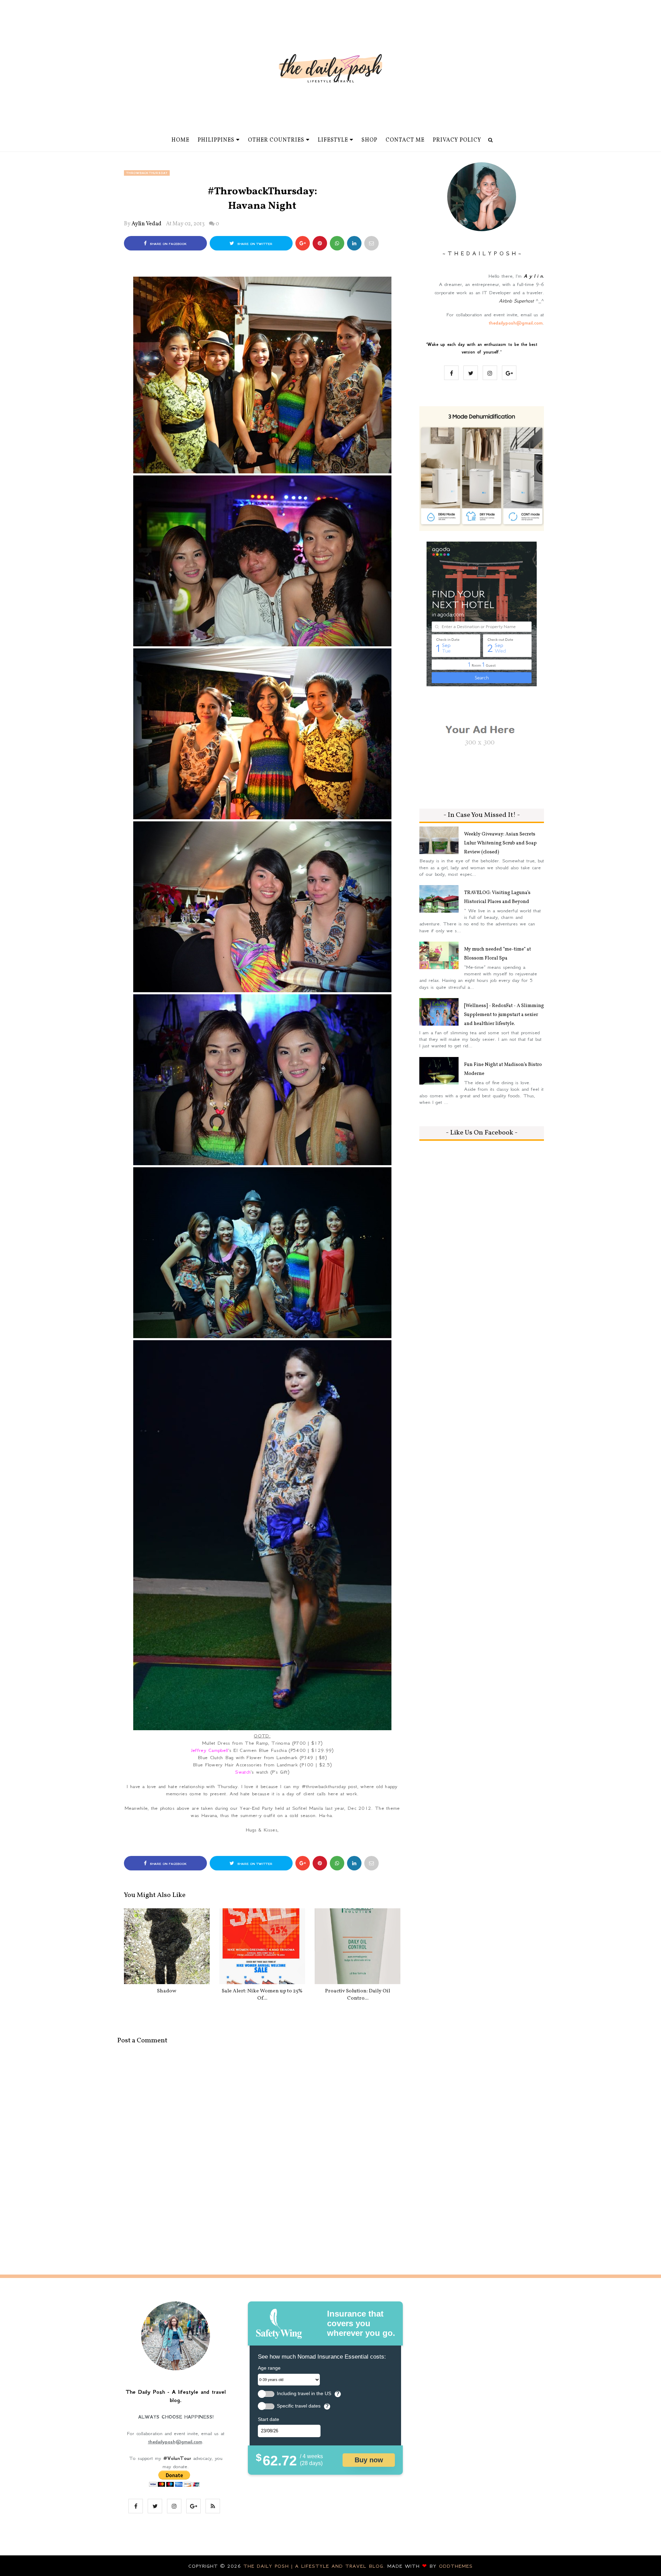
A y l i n (533, 276)
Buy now (369, 2460)
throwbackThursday (147, 173)
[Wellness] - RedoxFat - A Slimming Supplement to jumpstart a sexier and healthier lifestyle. (504, 1015)
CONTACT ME (405, 140)
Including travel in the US (304, 2394)
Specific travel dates (299, 2406)
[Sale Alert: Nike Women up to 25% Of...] (262, 1946)
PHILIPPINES (216, 140)
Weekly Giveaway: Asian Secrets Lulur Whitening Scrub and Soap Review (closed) (500, 843)
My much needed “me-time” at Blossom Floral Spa (497, 954)
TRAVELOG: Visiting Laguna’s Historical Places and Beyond (497, 897)
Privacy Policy (457, 140)
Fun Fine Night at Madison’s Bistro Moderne (503, 1069)
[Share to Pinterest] (371, 243)
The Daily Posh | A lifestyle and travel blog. (315, 2566)
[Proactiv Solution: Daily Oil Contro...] (358, 1946)
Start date (269, 2419)
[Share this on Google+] (303, 243)
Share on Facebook (167, 244)
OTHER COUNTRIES (276, 140)
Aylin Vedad (146, 224)
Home (180, 140)
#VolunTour (177, 2458)
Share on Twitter (254, 244)
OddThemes (456, 2566)
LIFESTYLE (333, 140)
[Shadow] (167, 1946)
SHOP (369, 140)
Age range (269, 2368)
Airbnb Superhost (516, 301)
